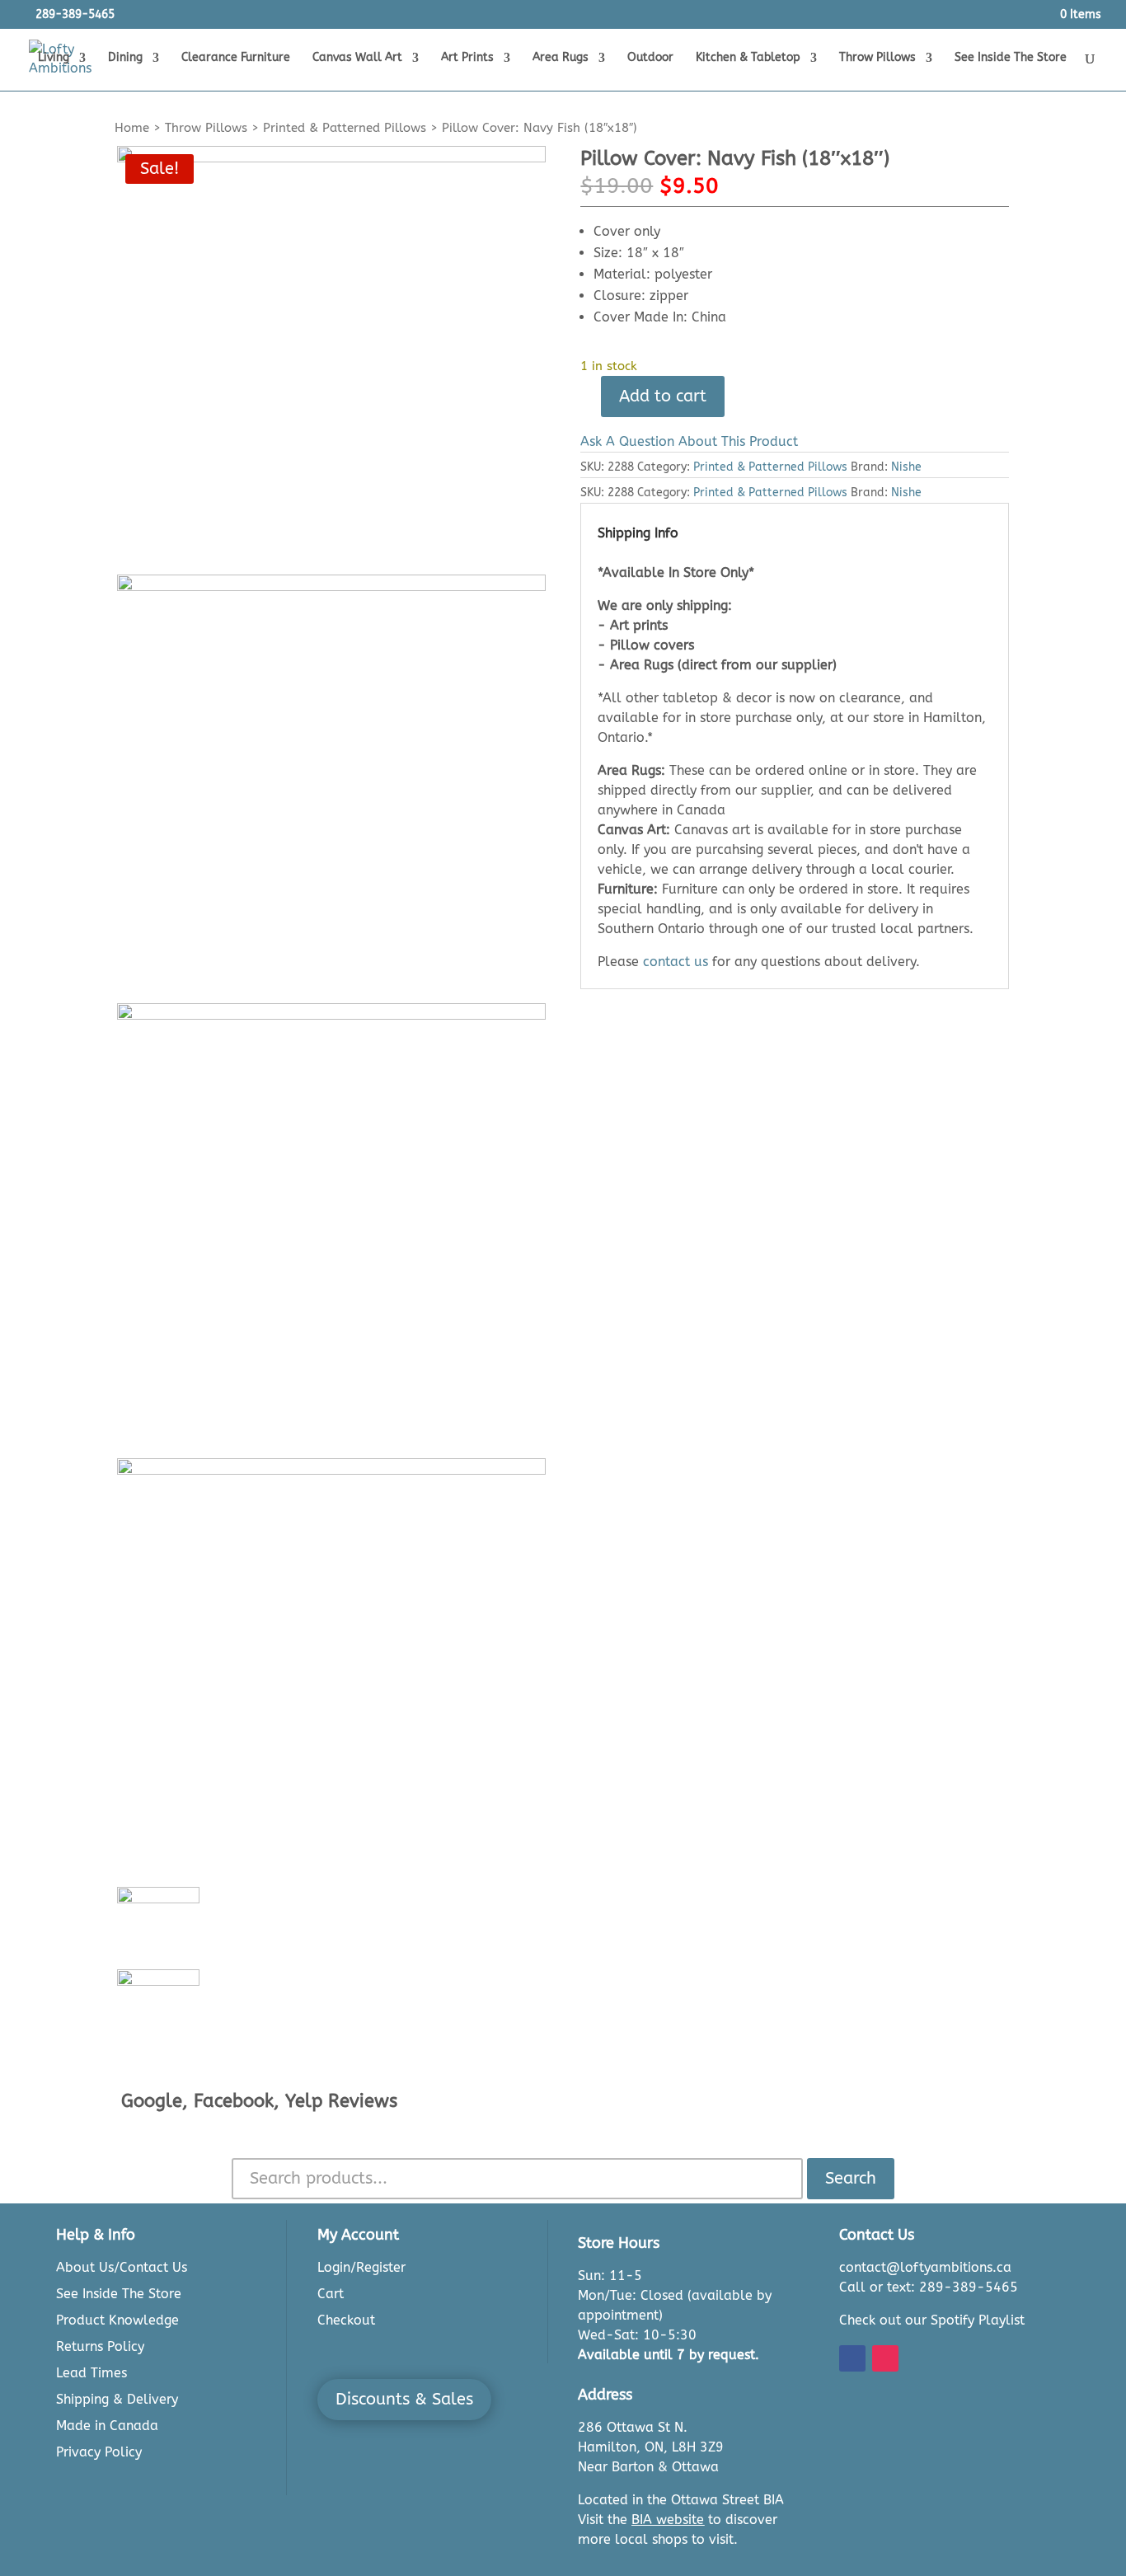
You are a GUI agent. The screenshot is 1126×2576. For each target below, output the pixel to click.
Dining (125, 58)
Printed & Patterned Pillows (345, 128)
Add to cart (663, 396)
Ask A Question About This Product (689, 441)
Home (132, 128)
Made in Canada (107, 2426)
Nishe (906, 467)
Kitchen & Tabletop (748, 58)
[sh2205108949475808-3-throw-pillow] (331, 1218)
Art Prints (467, 58)
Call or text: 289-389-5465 (929, 2287)
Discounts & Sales (404, 2399)
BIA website (668, 2520)
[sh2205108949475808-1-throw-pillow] (331, 360)
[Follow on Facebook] (852, 2358)
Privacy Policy (99, 2452)
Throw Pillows (877, 58)
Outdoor (650, 58)
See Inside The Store (1011, 58)
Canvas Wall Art (357, 58)
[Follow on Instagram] (885, 2358)
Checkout (346, 2320)
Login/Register (361, 2267)
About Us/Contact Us (122, 2267)
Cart (331, 2294)
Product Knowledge (117, 2320)
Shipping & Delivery (117, 2399)
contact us (676, 962)
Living (54, 58)
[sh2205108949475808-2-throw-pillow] (331, 789)
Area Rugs (561, 58)
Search (851, 2178)
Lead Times (91, 2373)
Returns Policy (100, 2346)
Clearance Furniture (236, 58)
